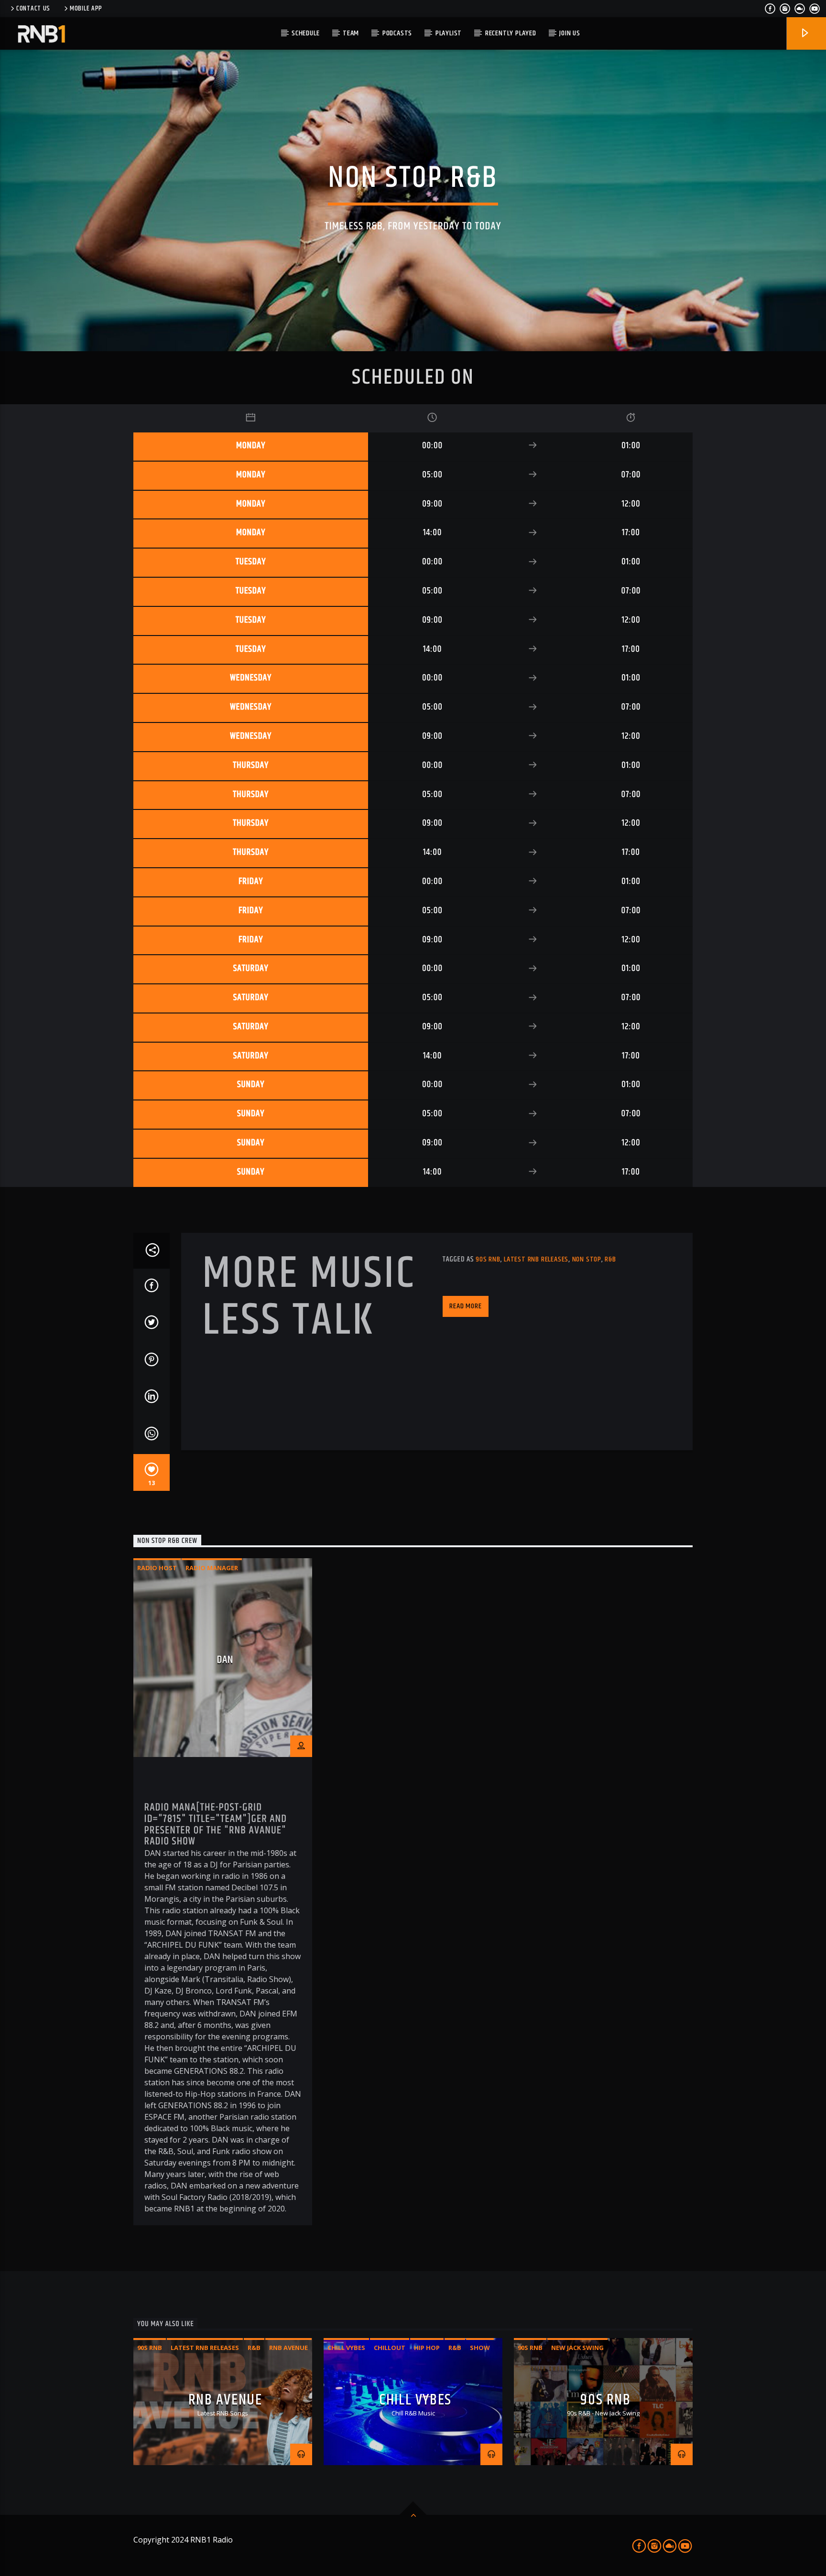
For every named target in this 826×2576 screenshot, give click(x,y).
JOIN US (570, 33)
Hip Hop (427, 2348)
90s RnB (488, 1259)
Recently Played (511, 33)
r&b (610, 1259)
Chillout (390, 2348)
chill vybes (346, 2348)
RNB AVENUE (225, 2400)
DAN (225, 1660)
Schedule (305, 33)
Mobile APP (86, 9)
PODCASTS (397, 33)
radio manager (212, 1568)
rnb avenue (288, 2348)
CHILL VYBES (415, 2400)
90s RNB (605, 2400)
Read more (465, 1306)
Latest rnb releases (536, 1259)
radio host (157, 1568)
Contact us (33, 9)
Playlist (449, 33)
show (480, 2348)
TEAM (351, 33)
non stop (587, 1259)
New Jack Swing (577, 2348)
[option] (223, 1892)
